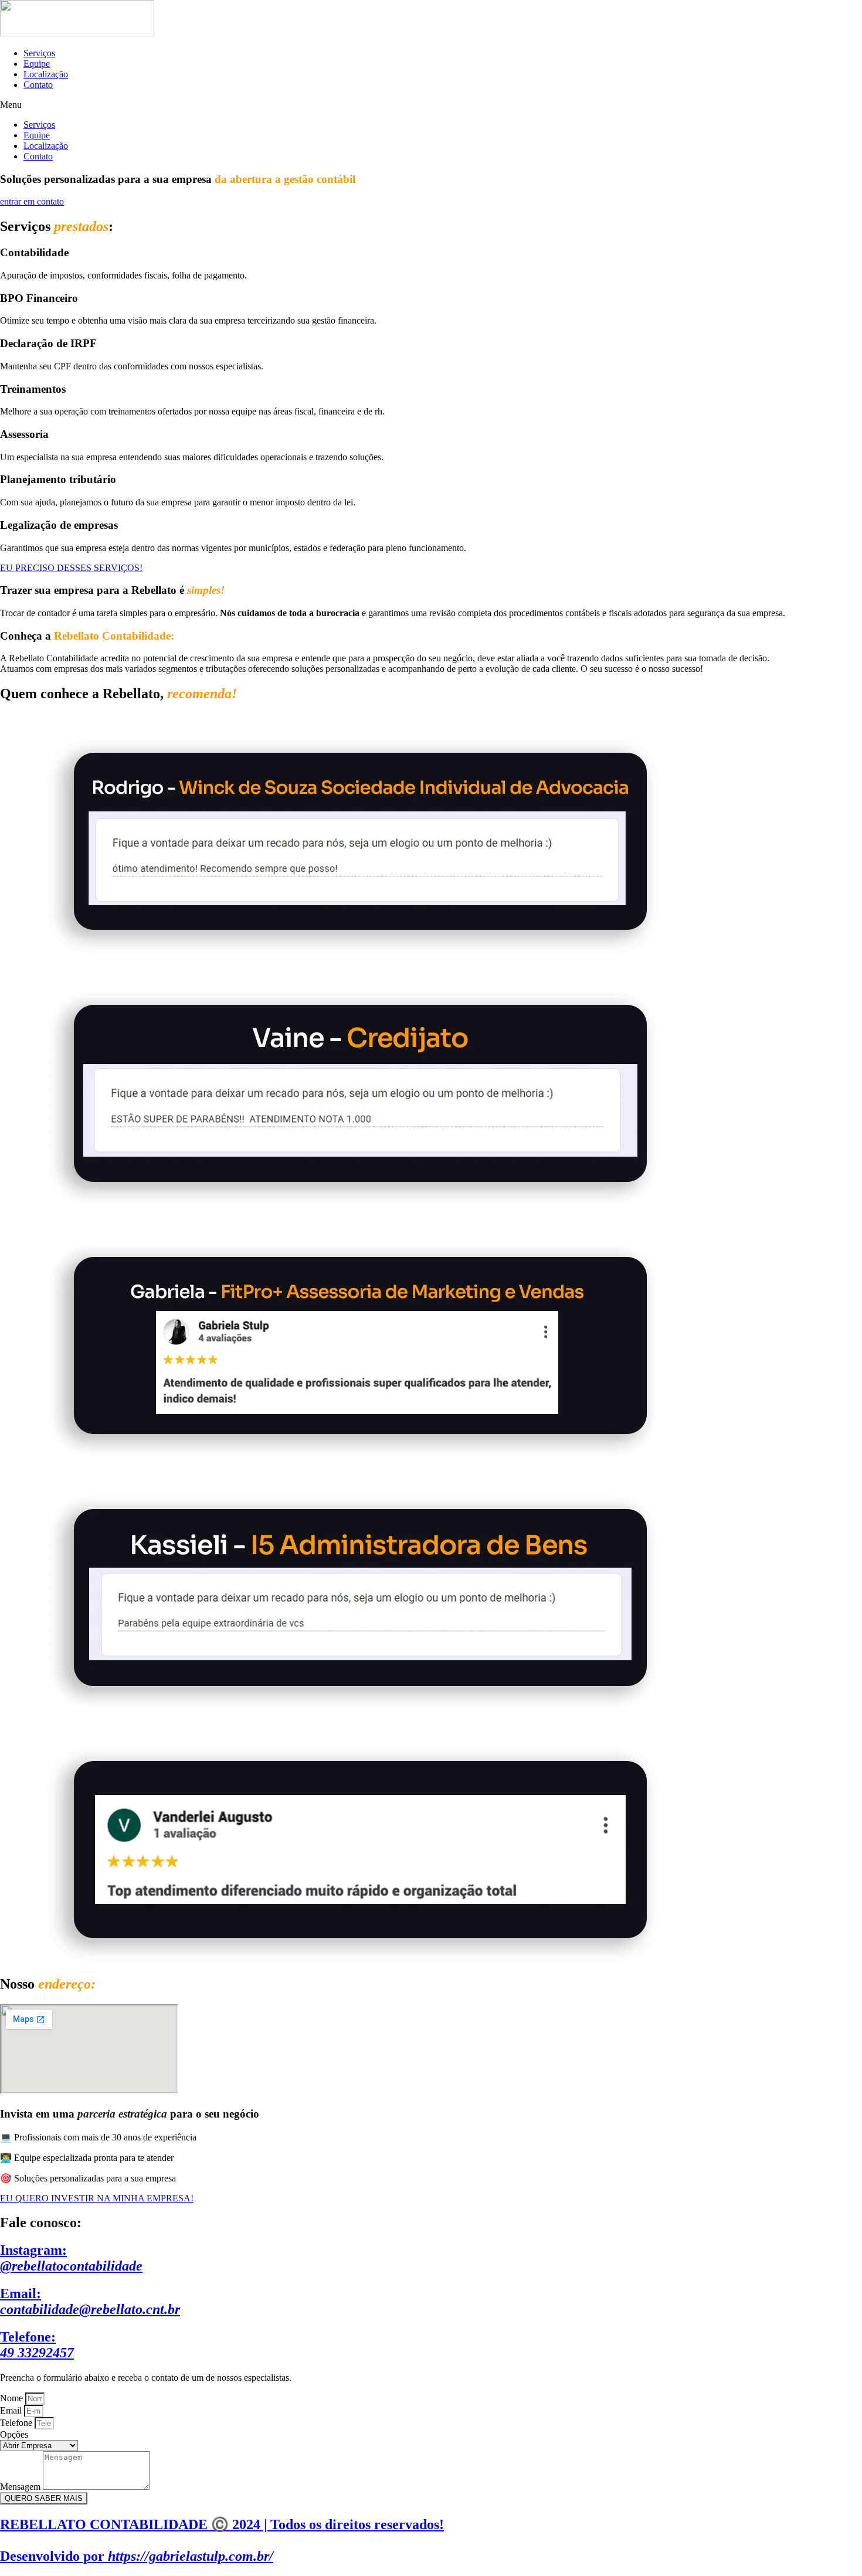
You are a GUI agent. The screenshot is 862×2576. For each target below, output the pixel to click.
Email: (90, 2301)
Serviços (39, 53)
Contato (38, 85)
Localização (46, 74)
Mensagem (21, 2487)
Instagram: (71, 2258)
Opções (14, 2434)
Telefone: (37, 2345)
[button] (431, 105)
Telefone (17, 2423)
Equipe (37, 64)
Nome (13, 2398)
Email (12, 2410)
